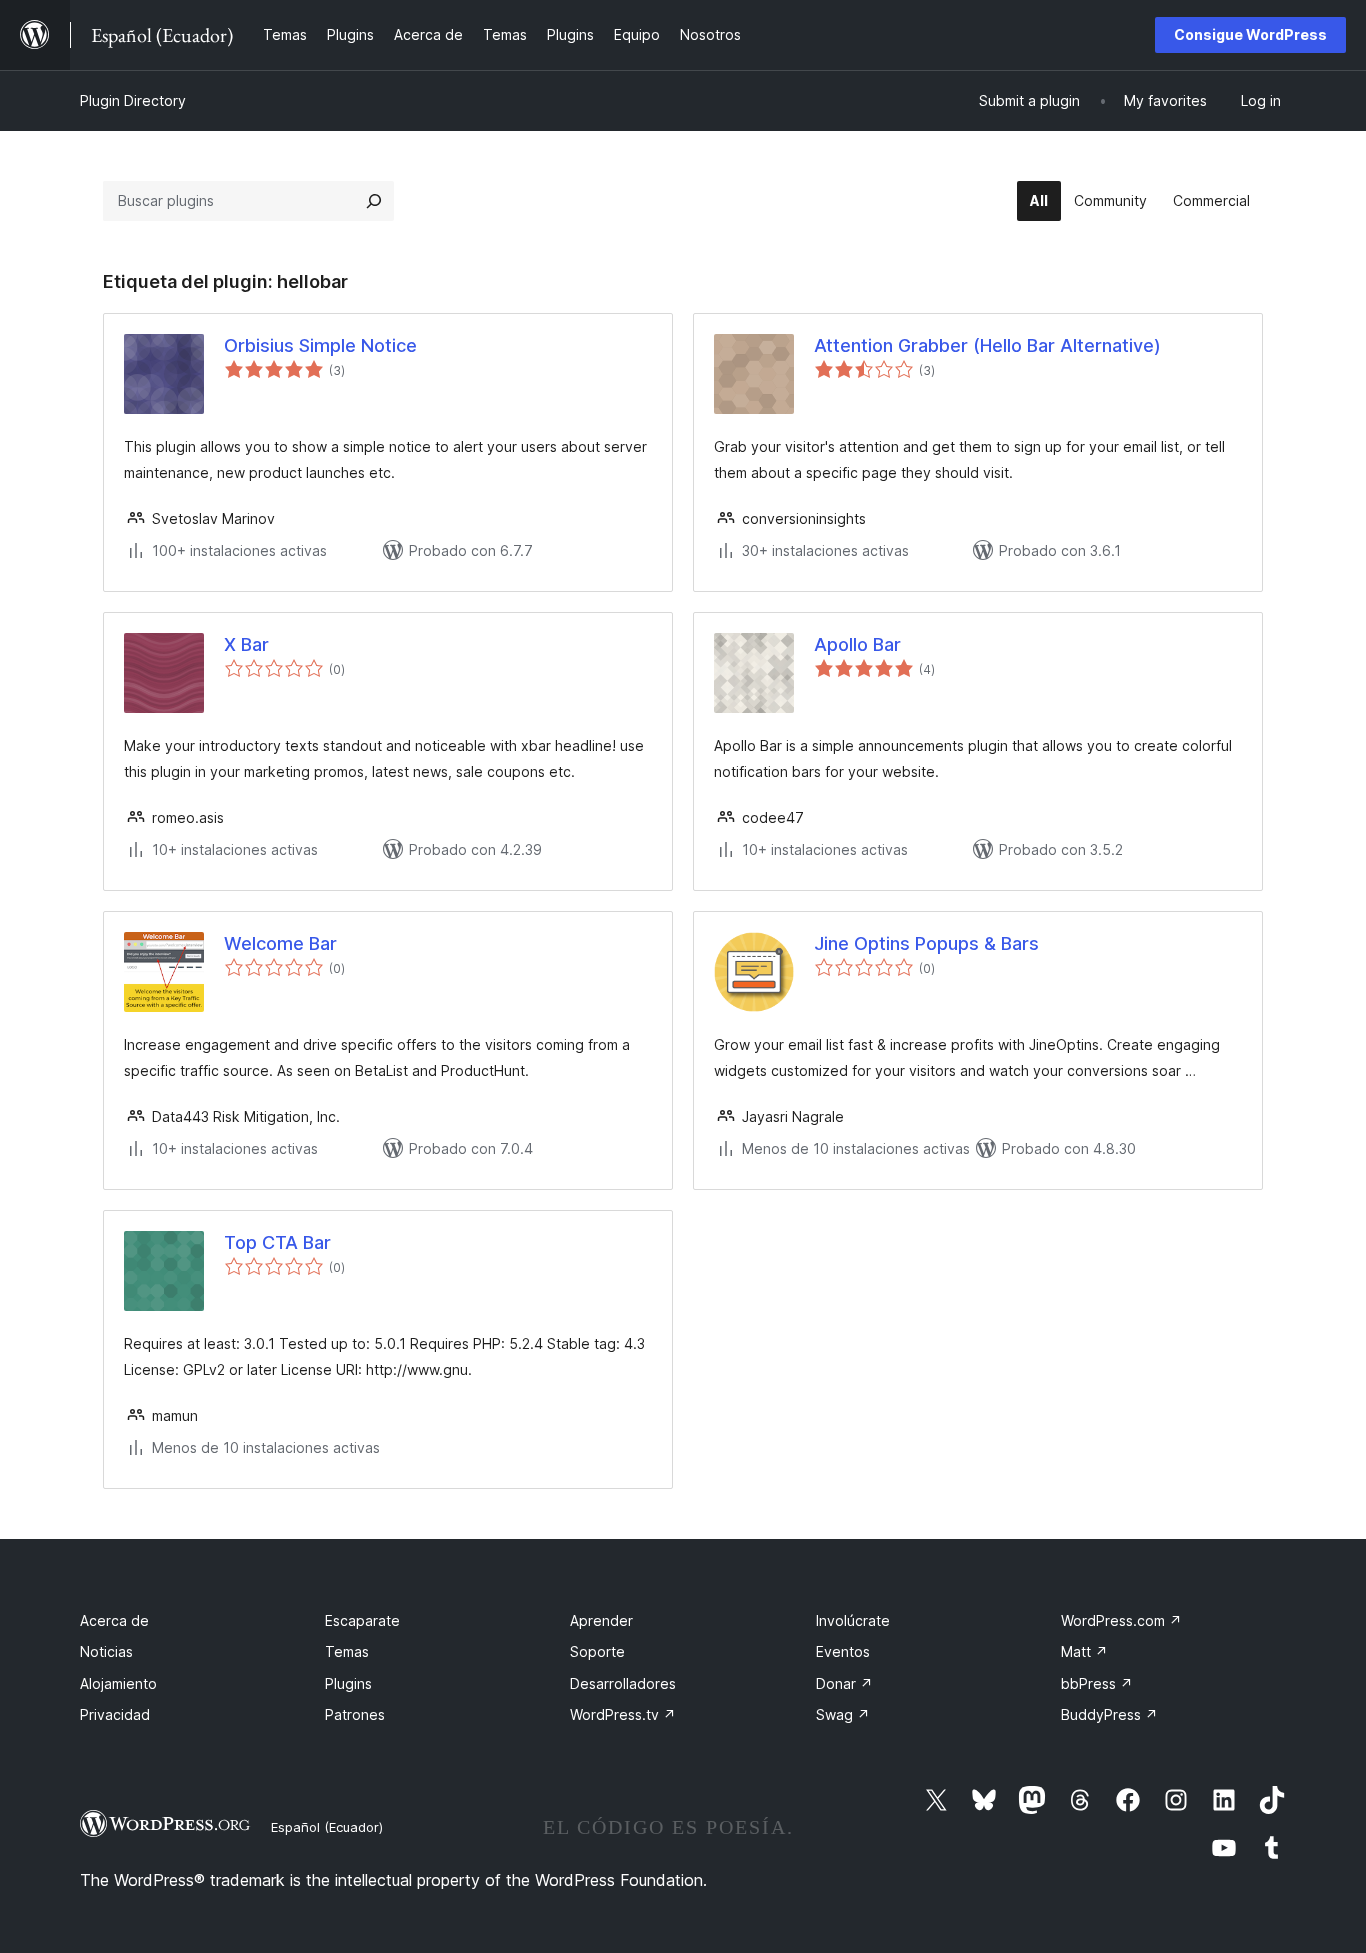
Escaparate (362, 1620)
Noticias (106, 1651)
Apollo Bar (857, 644)
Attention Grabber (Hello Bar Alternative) (987, 345)
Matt (1084, 1651)
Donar (844, 1683)
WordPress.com (1121, 1620)
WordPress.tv (623, 1714)
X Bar (246, 644)
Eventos (843, 1651)
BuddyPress (1109, 1714)
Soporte (597, 1651)
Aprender (601, 1620)
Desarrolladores (623, 1683)
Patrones (355, 1714)
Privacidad (115, 1714)
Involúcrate (853, 1620)
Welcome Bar (280, 943)
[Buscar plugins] (374, 201)
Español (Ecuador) (327, 1827)
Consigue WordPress (1250, 34)
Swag (843, 1714)
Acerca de (114, 1620)
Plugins (348, 1683)
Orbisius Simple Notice (320, 345)
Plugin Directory (133, 100)
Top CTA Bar (277, 1242)
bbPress (1097, 1683)
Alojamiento (118, 1683)
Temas (347, 1651)
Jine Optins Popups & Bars (926, 943)
